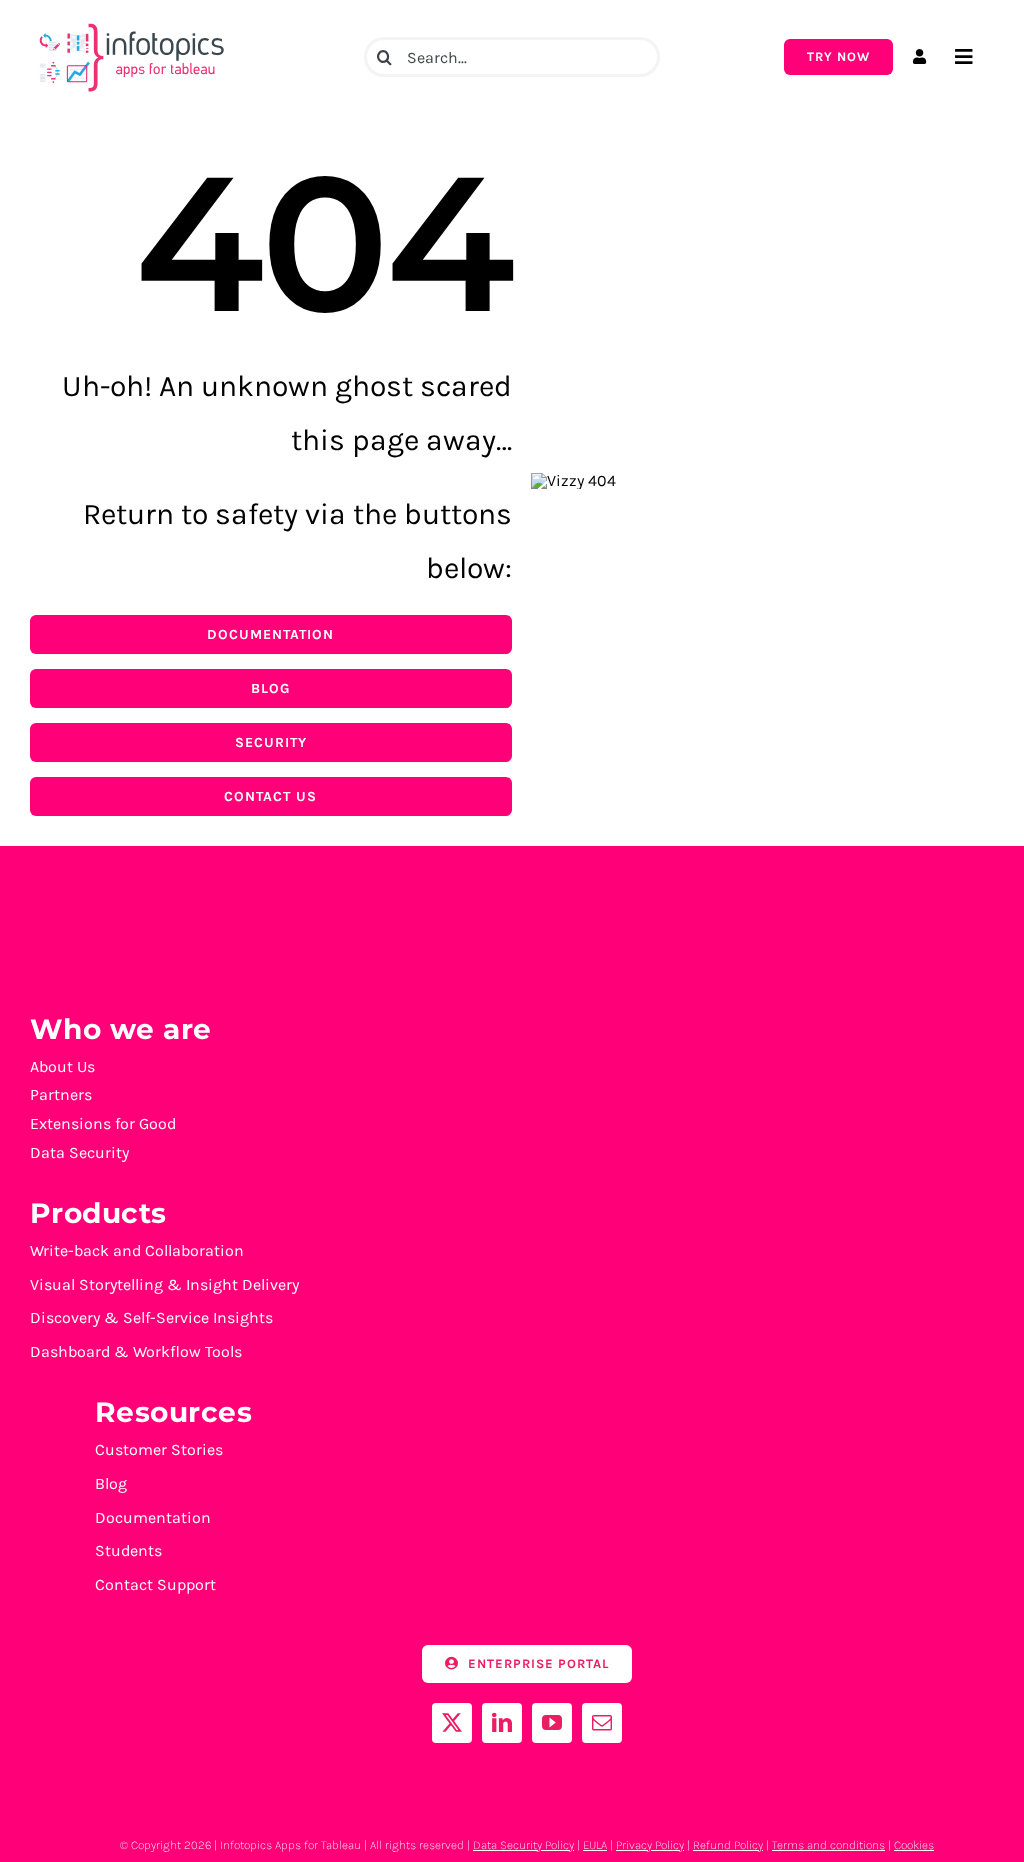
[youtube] (552, 1723)
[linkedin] (502, 1723)
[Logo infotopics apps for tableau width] (130, 23)
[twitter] (452, 1723)
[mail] (602, 1723)
